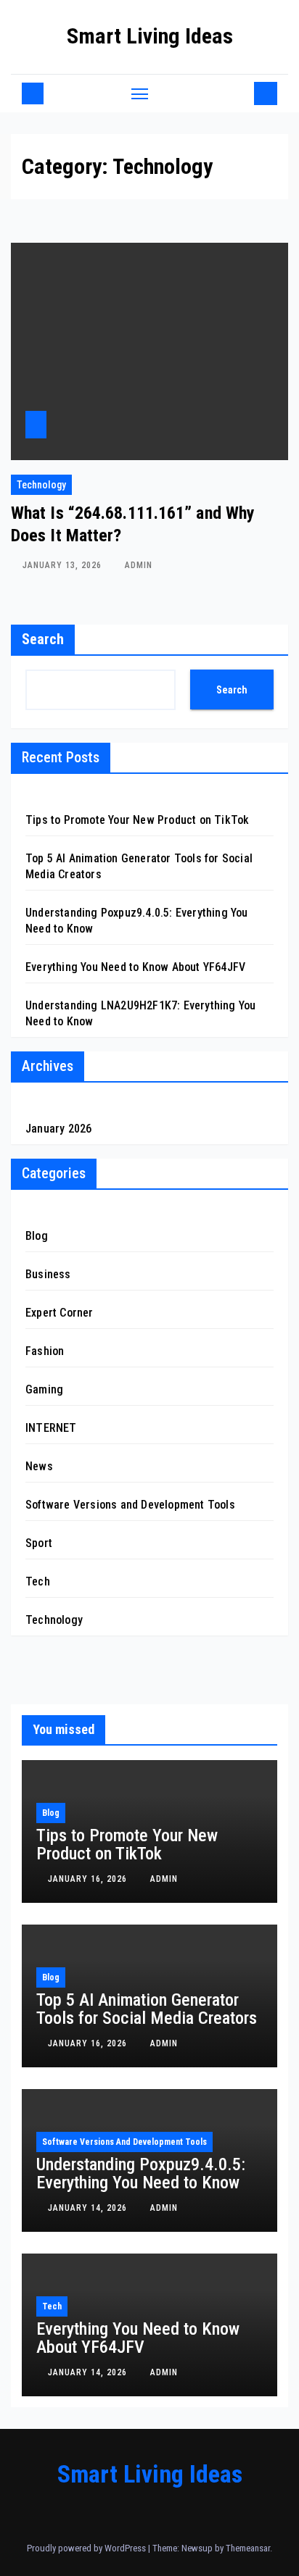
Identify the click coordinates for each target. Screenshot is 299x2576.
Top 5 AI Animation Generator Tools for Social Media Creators (147, 2009)
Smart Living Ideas (150, 36)
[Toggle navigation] (140, 93)
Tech (38, 1581)
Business (48, 1274)
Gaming (44, 1389)
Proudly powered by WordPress (87, 2548)
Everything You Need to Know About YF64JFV (135, 967)
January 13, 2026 (64, 565)
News (39, 1466)
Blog (37, 1236)
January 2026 (58, 1129)
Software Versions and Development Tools (130, 1505)
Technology (41, 485)
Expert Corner (60, 1313)
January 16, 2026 (89, 1879)
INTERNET (51, 1428)
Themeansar (248, 2548)
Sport (39, 1543)
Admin (139, 565)
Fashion (45, 1351)
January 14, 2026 (89, 2208)
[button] (240, 93)
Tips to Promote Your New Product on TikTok (137, 820)
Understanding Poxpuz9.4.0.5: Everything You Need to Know (141, 2173)
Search (43, 639)
